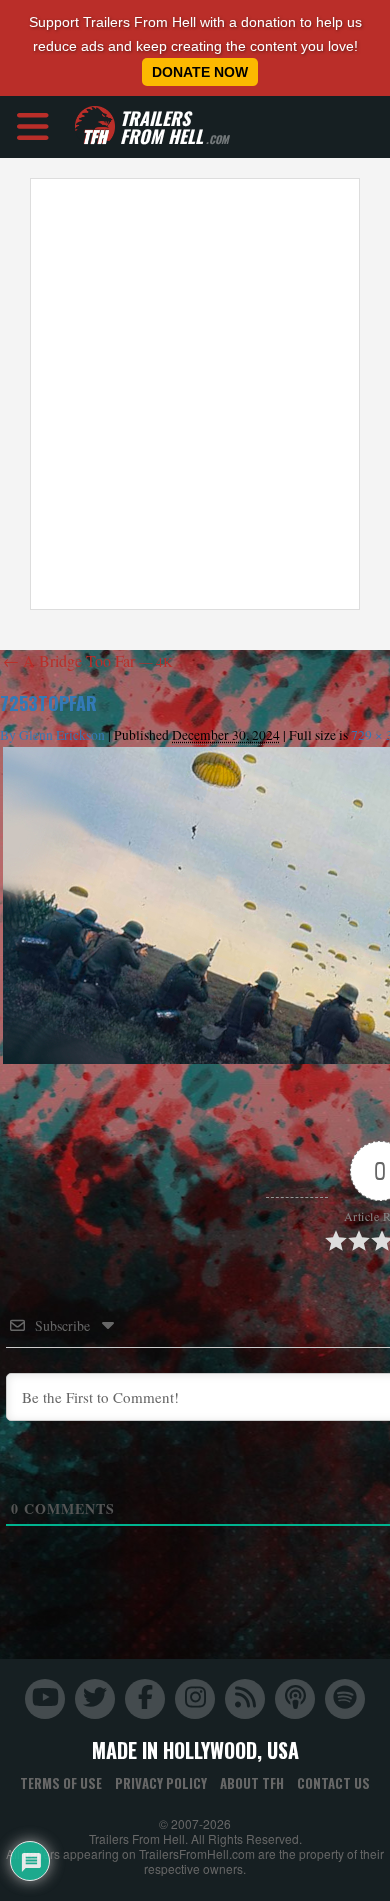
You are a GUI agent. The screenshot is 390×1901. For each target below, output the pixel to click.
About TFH (252, 1783)
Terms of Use (61, 1783)
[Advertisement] (195, 394)
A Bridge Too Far (88, 660)
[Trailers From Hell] (95, 126)
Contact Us (333, 1783)
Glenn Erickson (62, 735)
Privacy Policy (161, 1783)
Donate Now (200, 72)
